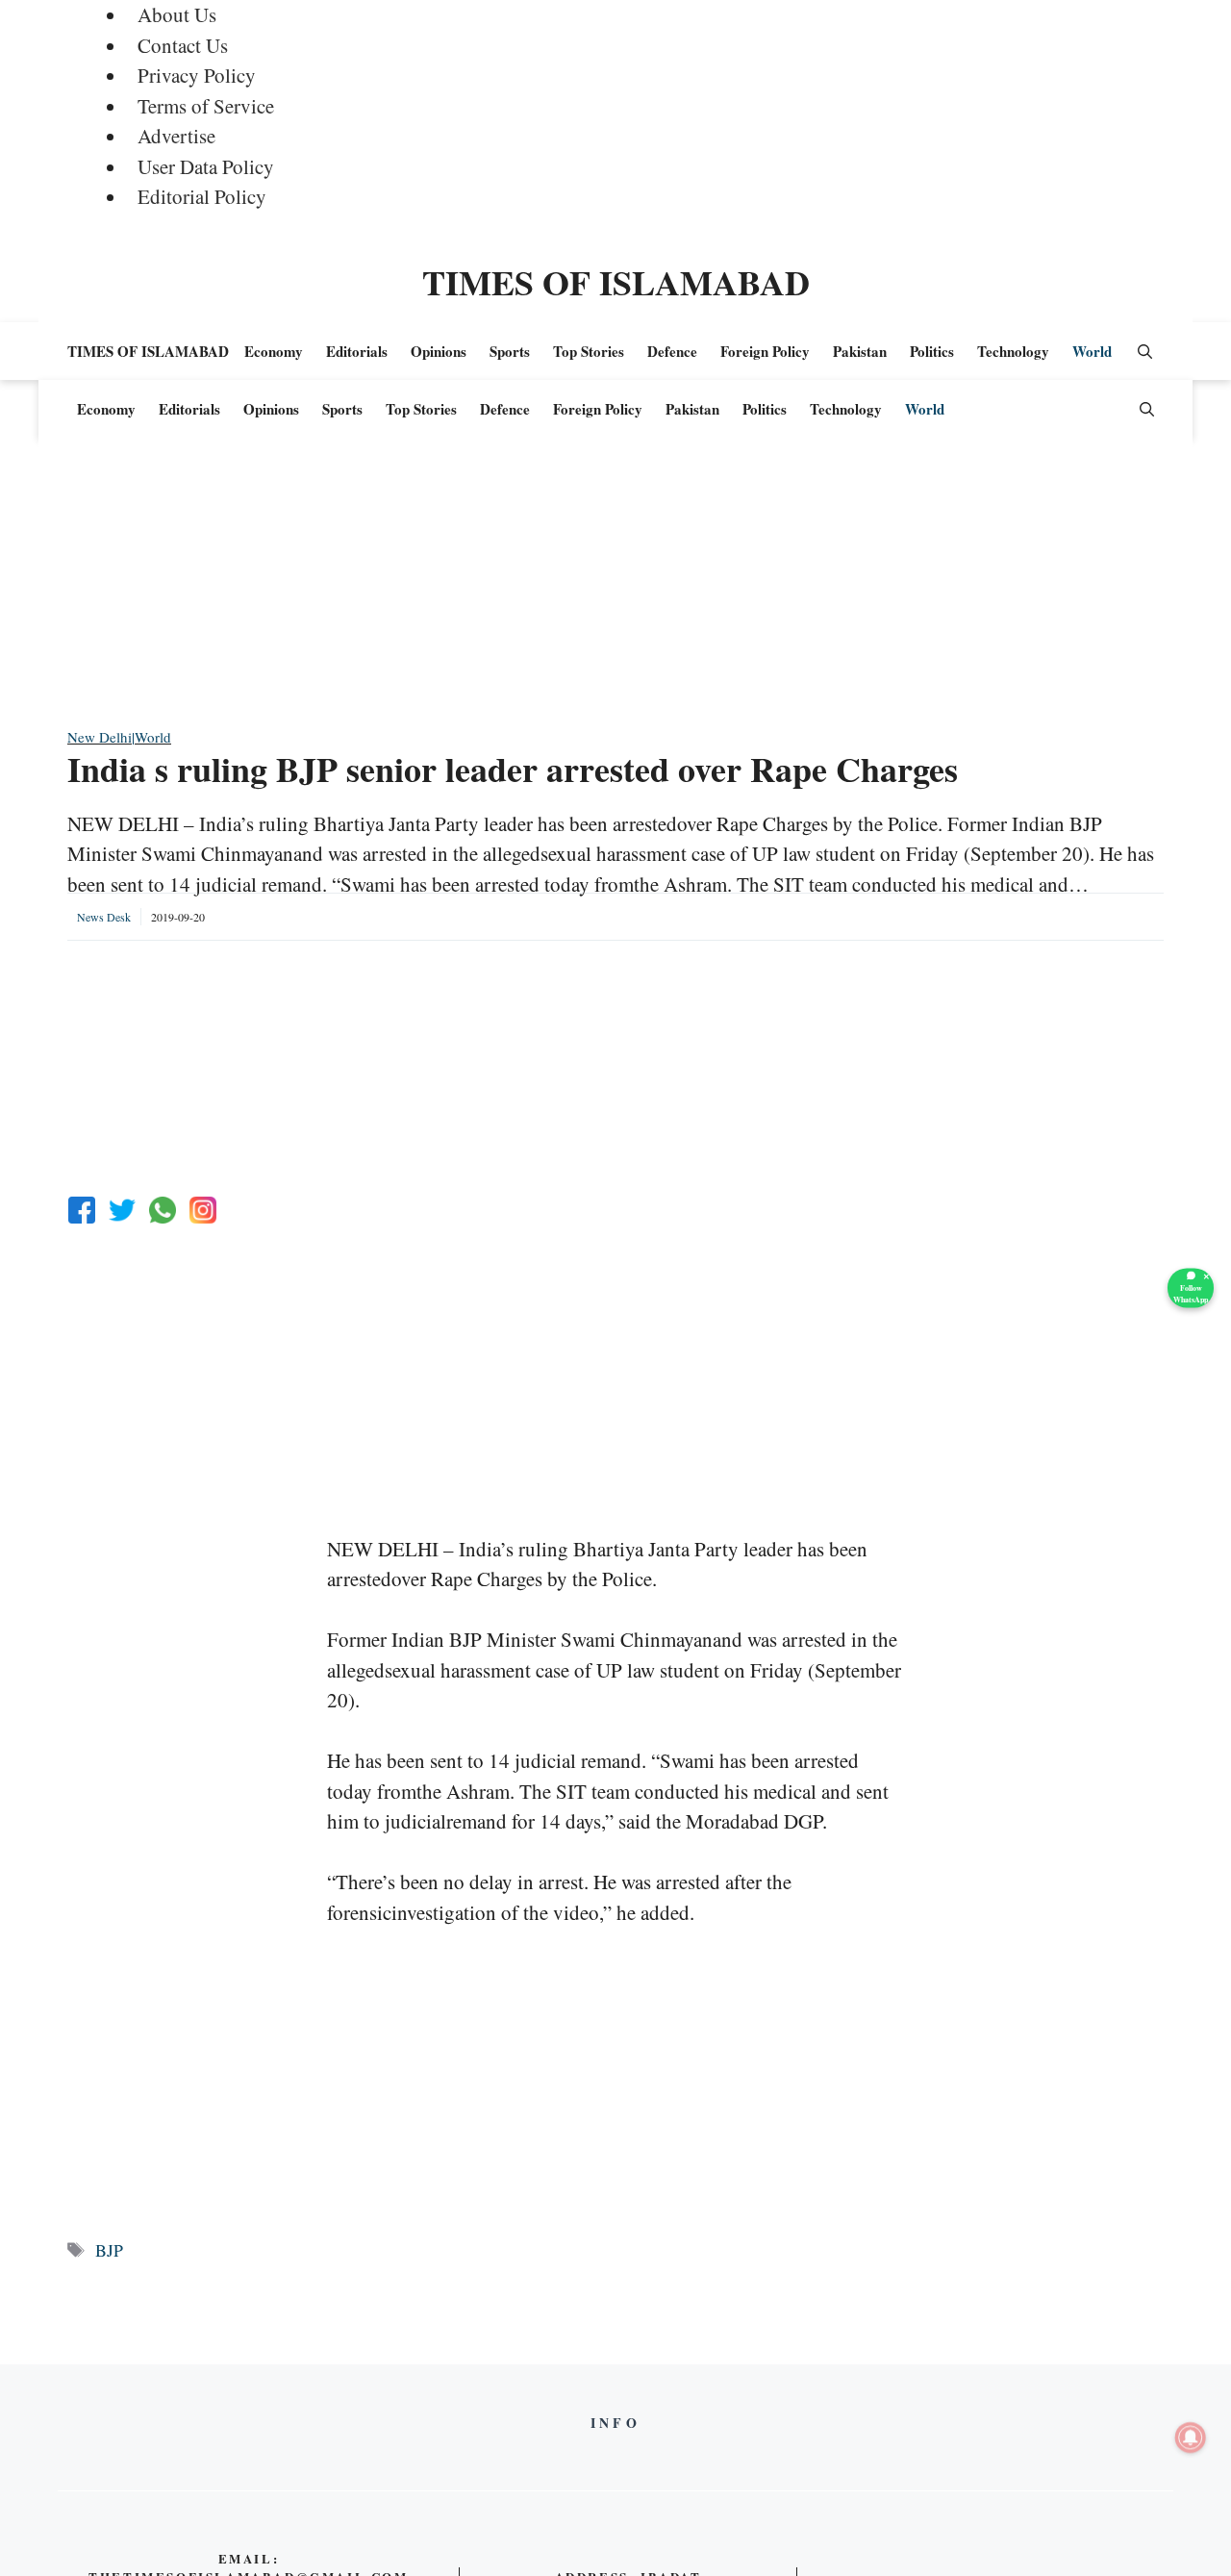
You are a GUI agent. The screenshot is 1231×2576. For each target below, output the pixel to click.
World (1092, 351)
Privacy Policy (197, 75)
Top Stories (589, 351)
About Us (177, 14)
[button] (1145, 351)
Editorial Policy (202, 196)
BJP (109, 2250)
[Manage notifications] (1191, 2437)
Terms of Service (206, 106)
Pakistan (860, 351)
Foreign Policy (765, 351)
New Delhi (100, 737)
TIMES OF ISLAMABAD (616, 282)
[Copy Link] (203, 1210)
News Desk (104, 917)
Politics (932, 351)
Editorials (357, 351)
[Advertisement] (615, 592)
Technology (1013, 351)
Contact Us (183, 45)
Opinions (439, 351)
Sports (510, 351)
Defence (672, 351)
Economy (274, 351)
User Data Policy (206, 166)
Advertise (176, 136)
